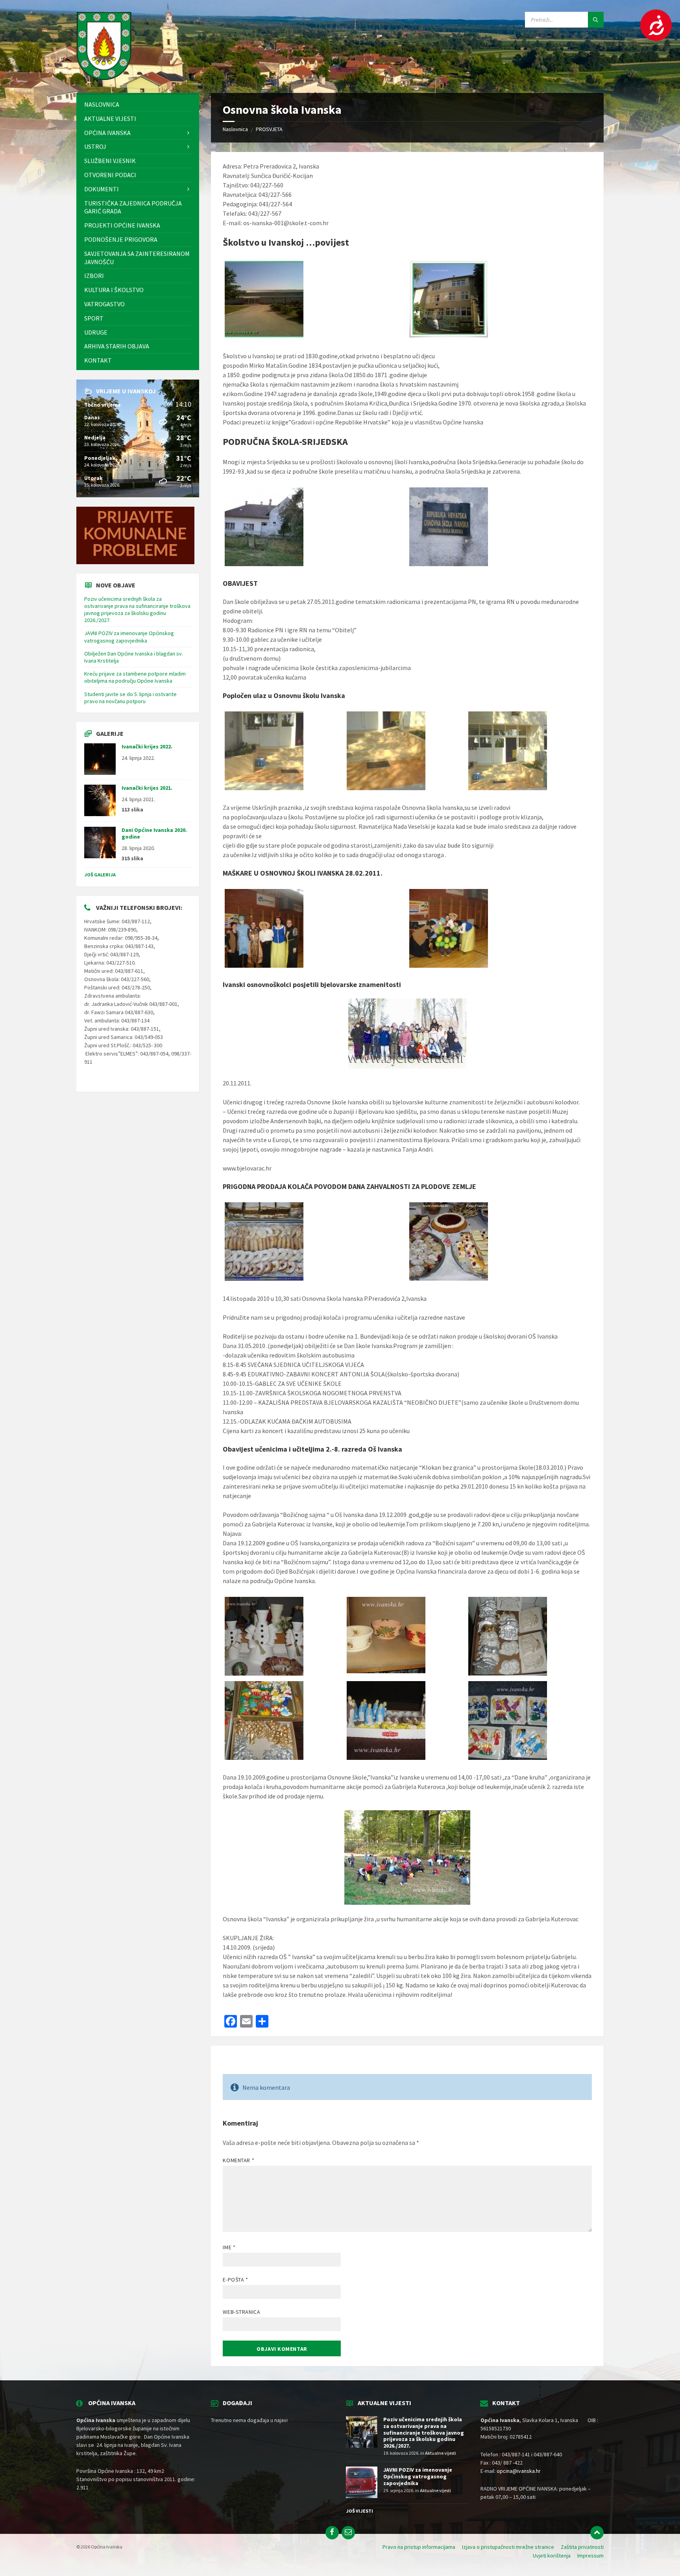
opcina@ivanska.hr (519, 2471)
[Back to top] (597, 2533)
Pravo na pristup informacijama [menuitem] (419, 2547)
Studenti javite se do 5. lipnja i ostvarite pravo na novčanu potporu (130, 698)
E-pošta (235, 2280)
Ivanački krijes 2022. (147, 746)
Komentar (238, 2160)
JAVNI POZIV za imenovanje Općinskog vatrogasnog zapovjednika (129, 637)
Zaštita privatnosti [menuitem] (582, 2547)
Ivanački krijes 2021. (147, 788)
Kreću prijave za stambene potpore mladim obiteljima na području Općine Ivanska (135, 677)
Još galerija (100, 875)
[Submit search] (596, 20)
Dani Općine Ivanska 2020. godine (154, 833)
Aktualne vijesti (441, 2453)
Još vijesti (359, 2511)
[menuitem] (138, 105)
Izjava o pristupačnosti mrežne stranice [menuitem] (508, 2547)
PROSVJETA (269, 129)
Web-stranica (241, 2312)
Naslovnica (235, 129)
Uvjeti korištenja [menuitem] (552, 2556)
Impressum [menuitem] (590, 2556)
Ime (229, 2247)
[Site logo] (104, 78)
